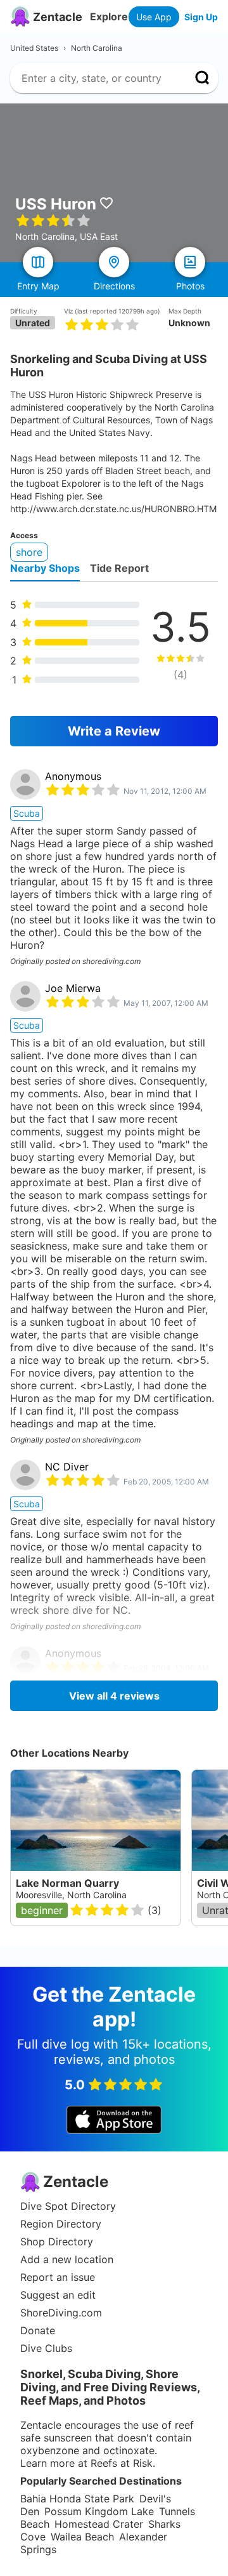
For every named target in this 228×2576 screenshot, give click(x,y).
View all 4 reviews (114, 1696)
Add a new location (67, 2259)
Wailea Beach (82, 2537)
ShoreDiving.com (61, 2313)
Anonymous (73, 776)
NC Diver (67, 1467)
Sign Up (201, 17)
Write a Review (114, 731)
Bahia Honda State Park (77, 2499)
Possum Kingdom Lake (99, 2511)
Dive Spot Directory (68, 2206)
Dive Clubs (46, 2348)
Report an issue (58, 2277)
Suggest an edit (58, 2295)
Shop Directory (57, 2242)
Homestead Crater (99, 2524)
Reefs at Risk (122, 2463)
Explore (109, 17)
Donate (38, 2330)
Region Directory (61, 2224)
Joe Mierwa (73, 988)
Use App (154, 17)
